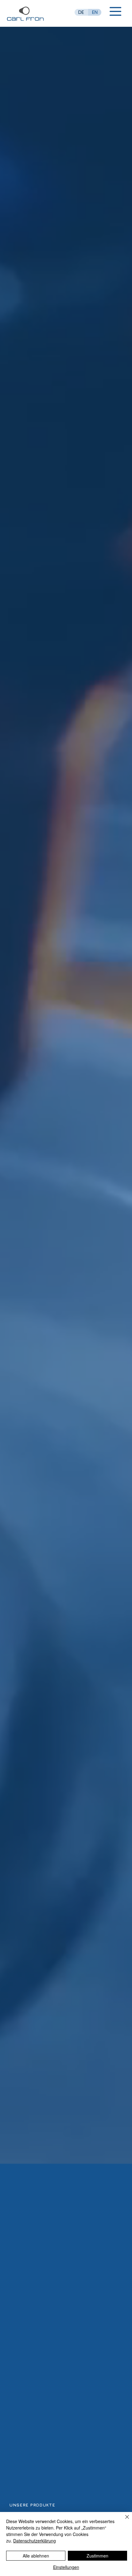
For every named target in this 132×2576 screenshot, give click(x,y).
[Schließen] (123, 2521)
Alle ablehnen (36, 2556)
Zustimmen (97, 2556)
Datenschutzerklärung (35, 2541)
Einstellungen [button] (66, 2567)
